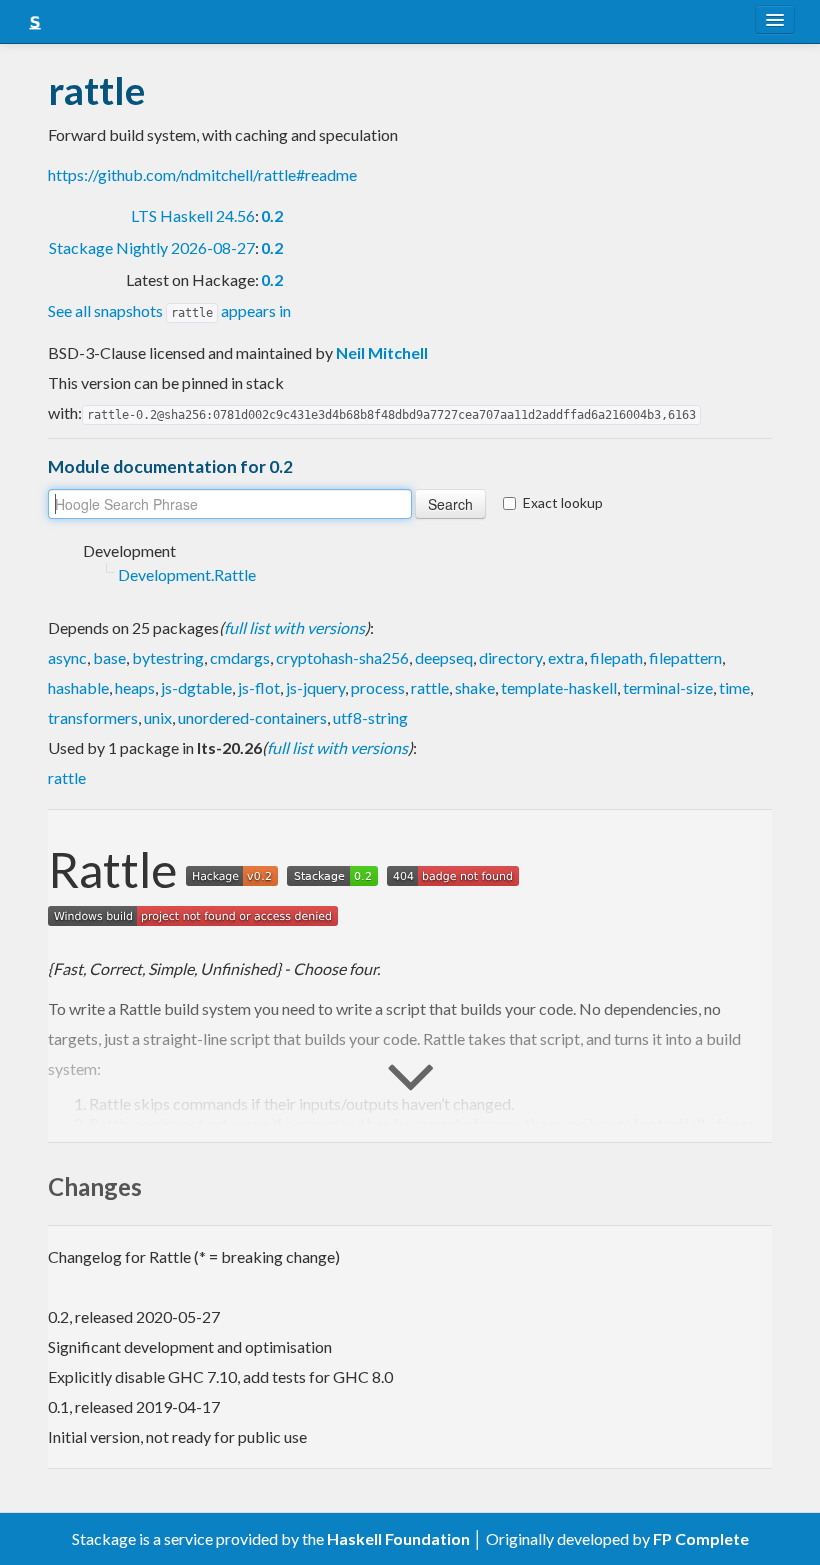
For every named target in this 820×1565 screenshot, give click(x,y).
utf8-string (370, 717)
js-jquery (315, 687)
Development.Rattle (187, 574)
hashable (78, 687)
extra (566, 657)
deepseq (444, 657)
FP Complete (701, 1538)
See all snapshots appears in (169, 310)
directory (510, 657)
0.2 (272, 215)
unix (158, 717)
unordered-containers (252, 717)
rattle (430, 687)
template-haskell (559, 687)
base (109, 657)
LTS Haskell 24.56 (193, 215)
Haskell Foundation (398, 1538)
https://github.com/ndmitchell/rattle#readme (202, 174)
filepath (616, 657)
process (378, 687)
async (67, 657)
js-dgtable (196, 687)
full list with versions (294, 627)
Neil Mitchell (382, 352)
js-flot (259, 687)
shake (475, 687)
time (734, 687)
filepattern (685, 657)
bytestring (168, 657)
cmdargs (240, 657)
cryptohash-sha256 (342, 657)
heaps (135, 687)
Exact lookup (563, 502)
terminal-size (668, 687)
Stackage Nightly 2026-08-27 (152, 247)
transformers (93, 717)
